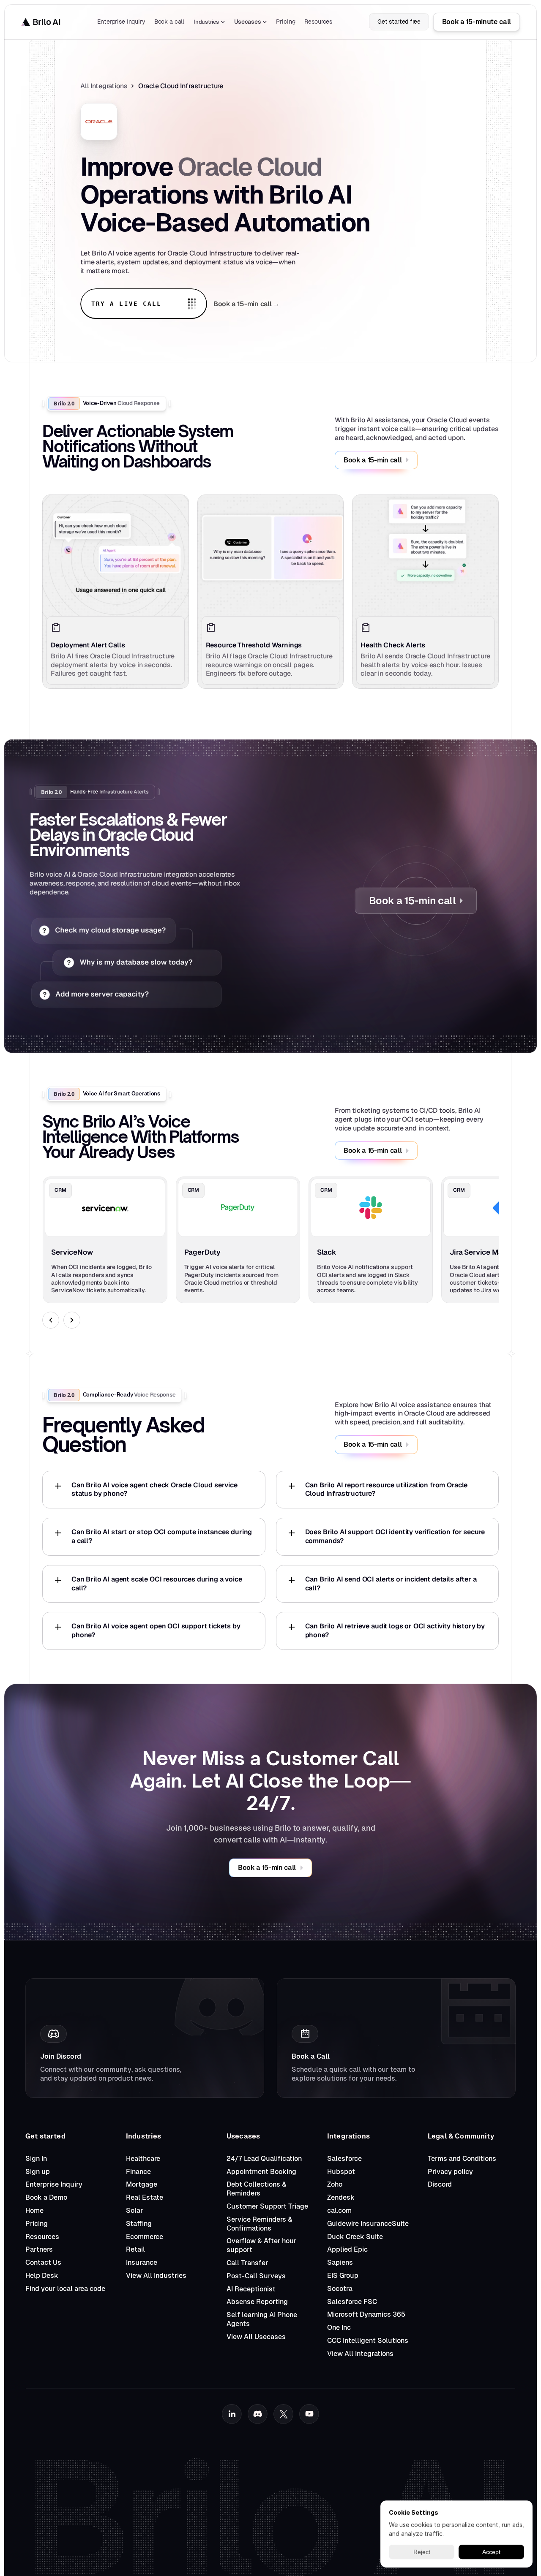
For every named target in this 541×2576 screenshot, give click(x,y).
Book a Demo (46, 2197)
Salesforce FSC (352, 2302)
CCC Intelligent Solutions (368, 2341)
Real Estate (145, 2197)
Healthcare (143, 2159)
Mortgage (142, 2184)
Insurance (142, 2262)
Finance (138, 2172)
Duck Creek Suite (355, 2237)
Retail (135, 2249)
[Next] (72, 1320)
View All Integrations (360, 2354)
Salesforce (344, 2159)
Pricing (37, 2224)
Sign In (36, 2159)
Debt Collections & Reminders (257, 2189)
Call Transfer (247, 2263)
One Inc (339, 2327)
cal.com (339, 2211)
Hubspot (341, 2172)
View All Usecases (256, 2337)
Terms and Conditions (462, 2159)
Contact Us (43, 2262)
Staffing (139, 2224)
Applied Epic (347, 2249)
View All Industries (156, 2276)
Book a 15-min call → (247, 304)
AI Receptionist (251, 2289)
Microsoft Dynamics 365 (366, 2314)
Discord (440, 2184)
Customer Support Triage (267, 2206)
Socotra (340, 2289)
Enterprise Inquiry (54, 2184)
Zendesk (341, 2197)
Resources (42, 2237)
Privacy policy (450, 2172)
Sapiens (340, 2262)
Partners (39, 2249)
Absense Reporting (257, 2302)
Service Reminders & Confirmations (260, 2224)
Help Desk (42, 2276)
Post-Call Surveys (256, 2276)
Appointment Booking (261, 2172)
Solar (134, 2211)
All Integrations (104, 86)
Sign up (38, 2172)
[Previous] (51, 1320)
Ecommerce (145, 2237)
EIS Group (343, 2276)
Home (34, 2211)
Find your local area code (65, 2289)
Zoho (335, 2184)
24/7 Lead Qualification (264, 2159)
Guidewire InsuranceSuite (368, 2224)
